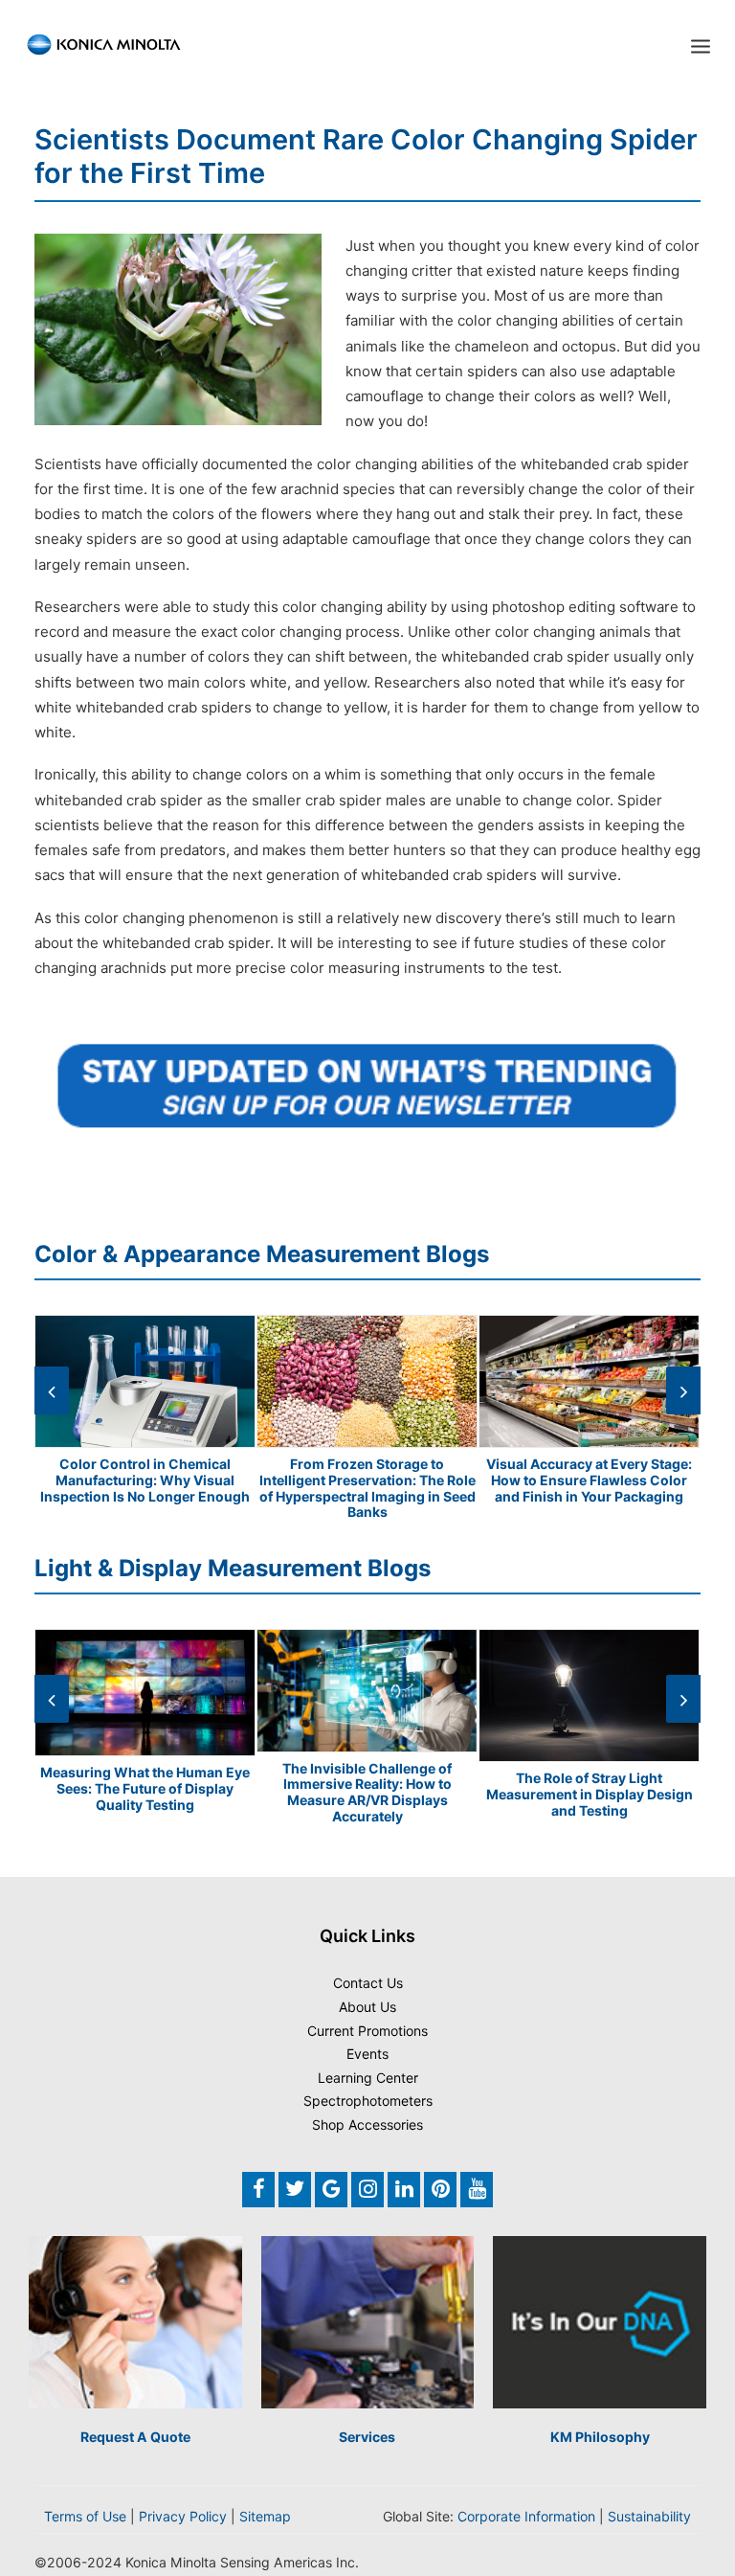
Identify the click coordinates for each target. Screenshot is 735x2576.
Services (367, 2437)
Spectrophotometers (368, 2101)
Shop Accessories (367, 2124)
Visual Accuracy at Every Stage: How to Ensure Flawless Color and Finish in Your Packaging (589, 1480)
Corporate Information (526, 2516)
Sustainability (649, 2516)
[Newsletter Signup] (367, 1085)
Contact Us (368, 1983)
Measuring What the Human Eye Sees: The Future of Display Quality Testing (145, 1788)
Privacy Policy (183, 2516)
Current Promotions (367, 2031)
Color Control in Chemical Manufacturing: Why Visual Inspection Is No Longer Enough (145, 1480)
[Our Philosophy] (600, 2323)
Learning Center (368, 2078)
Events (367, 2054)
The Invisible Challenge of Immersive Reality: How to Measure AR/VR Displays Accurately (367, 1792)
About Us (367, 2007)
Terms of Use (85, 2516)
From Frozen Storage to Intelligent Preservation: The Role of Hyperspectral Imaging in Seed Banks (367, 1488)
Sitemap (265, 2516)
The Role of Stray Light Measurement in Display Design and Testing (590, 1794)
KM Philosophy (600, 2437)
